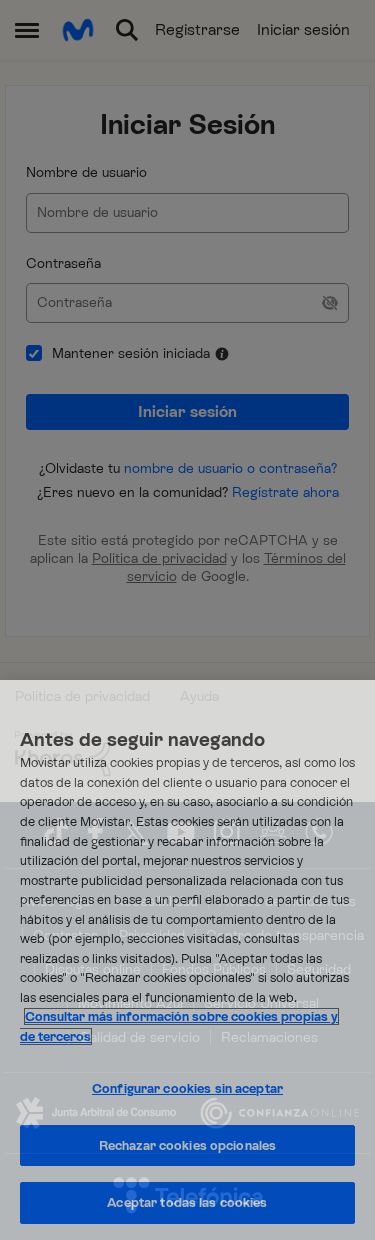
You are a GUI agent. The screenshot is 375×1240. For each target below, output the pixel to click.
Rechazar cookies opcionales (188, 1145)
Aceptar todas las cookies (187, 1202)
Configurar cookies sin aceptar (187, 1088)
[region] (187, 960)
